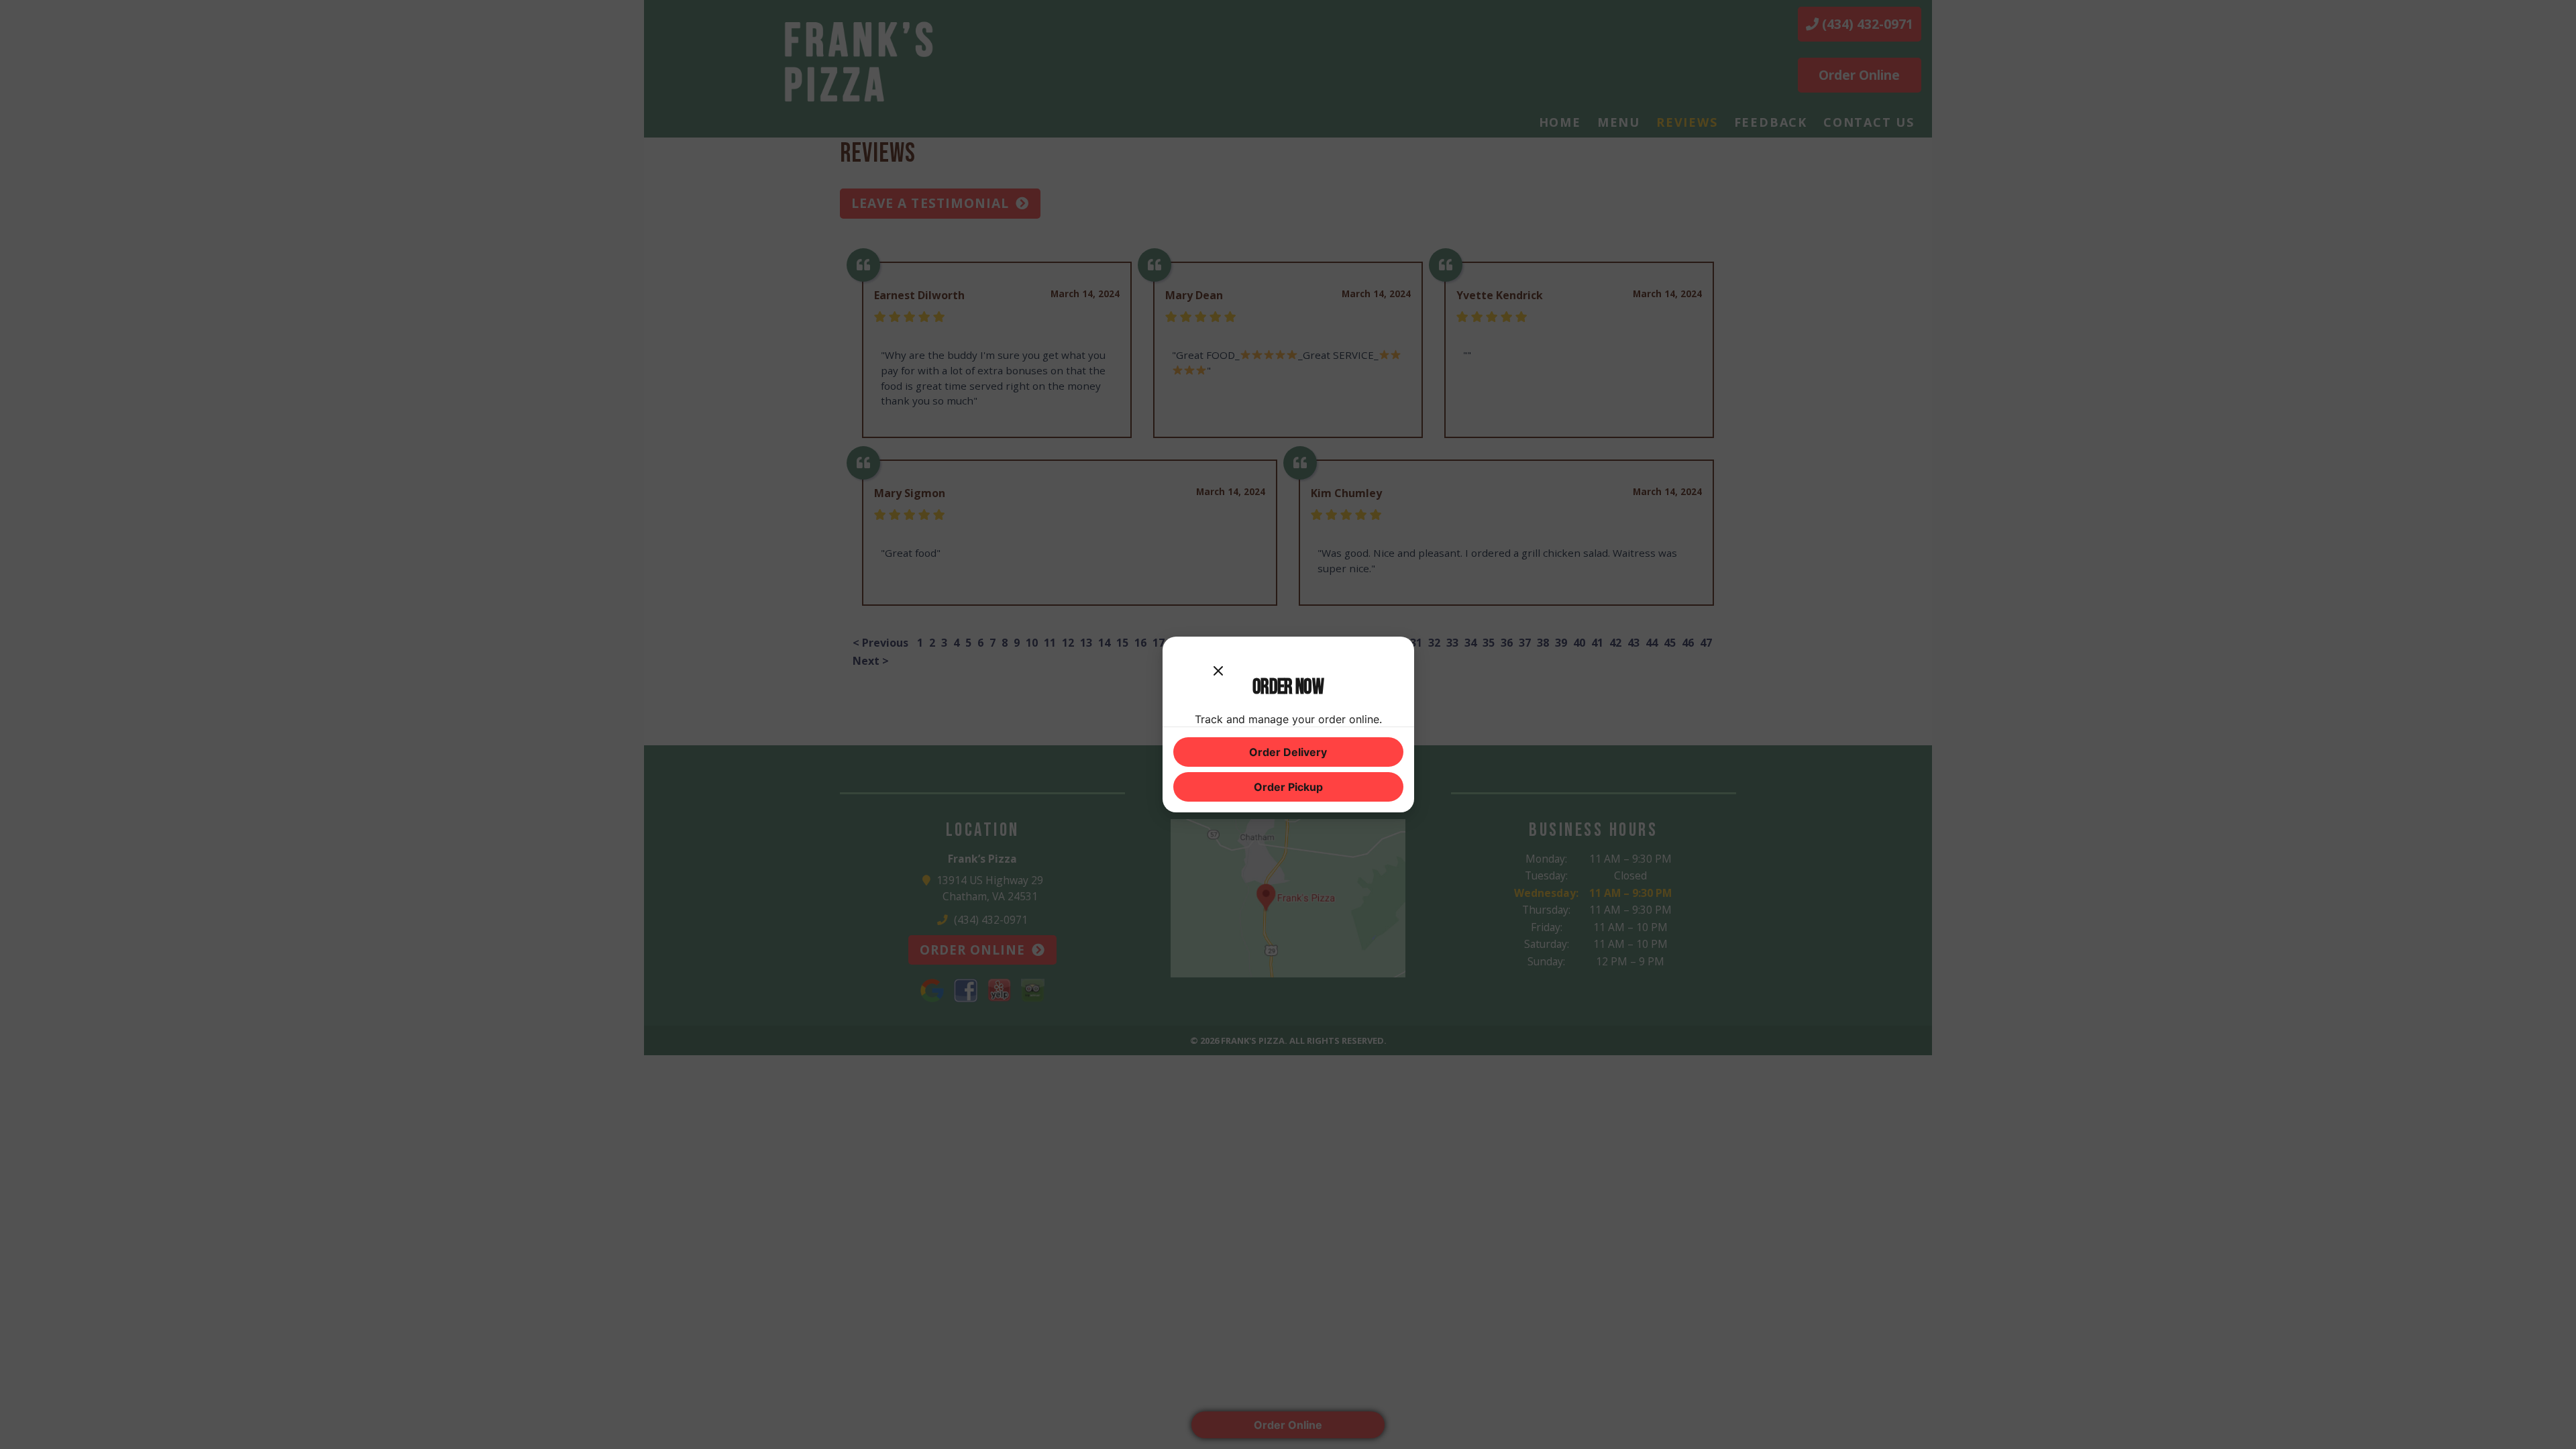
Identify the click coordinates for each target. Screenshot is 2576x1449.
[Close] (1218, 661)
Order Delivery (1288, 752)
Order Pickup (1288, 787)
